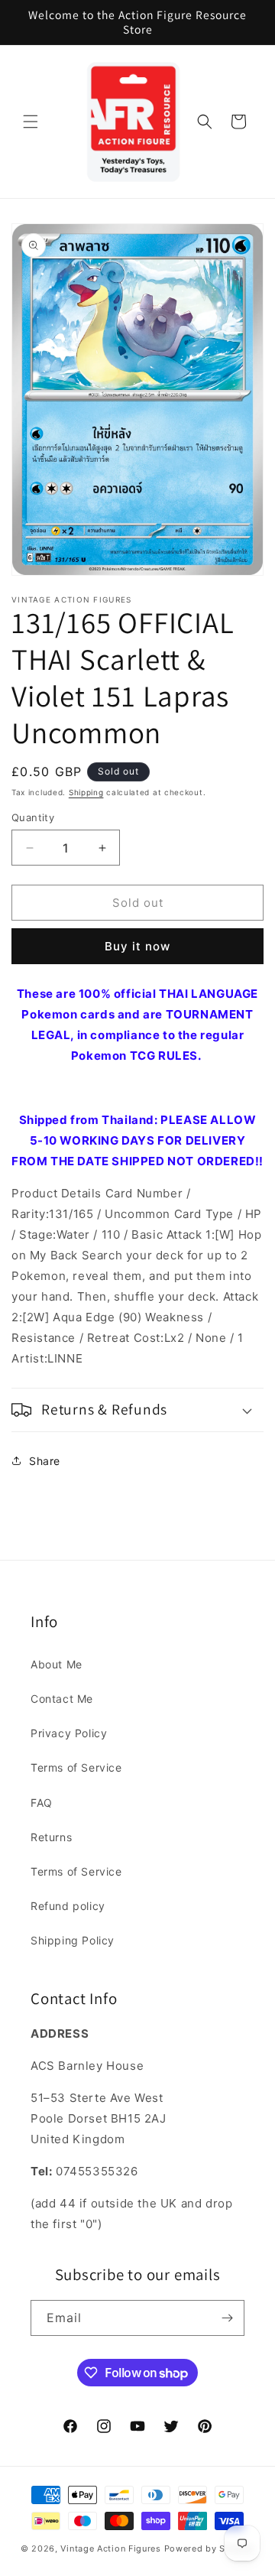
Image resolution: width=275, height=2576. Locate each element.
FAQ (42, 1803)
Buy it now (137, 946)
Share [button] (45, 1461)
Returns (51, 1837)
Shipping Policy (73, 1940)
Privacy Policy (69, 1733)
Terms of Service (76, 1767)
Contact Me (62, 1699)
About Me (57, 1664)
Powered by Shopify (210, 2548)
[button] (31, 122)
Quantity (33, 817)
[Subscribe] (227, 2318)
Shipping (86, 792)
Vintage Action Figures (110, 2548)
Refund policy (68, 1906)
